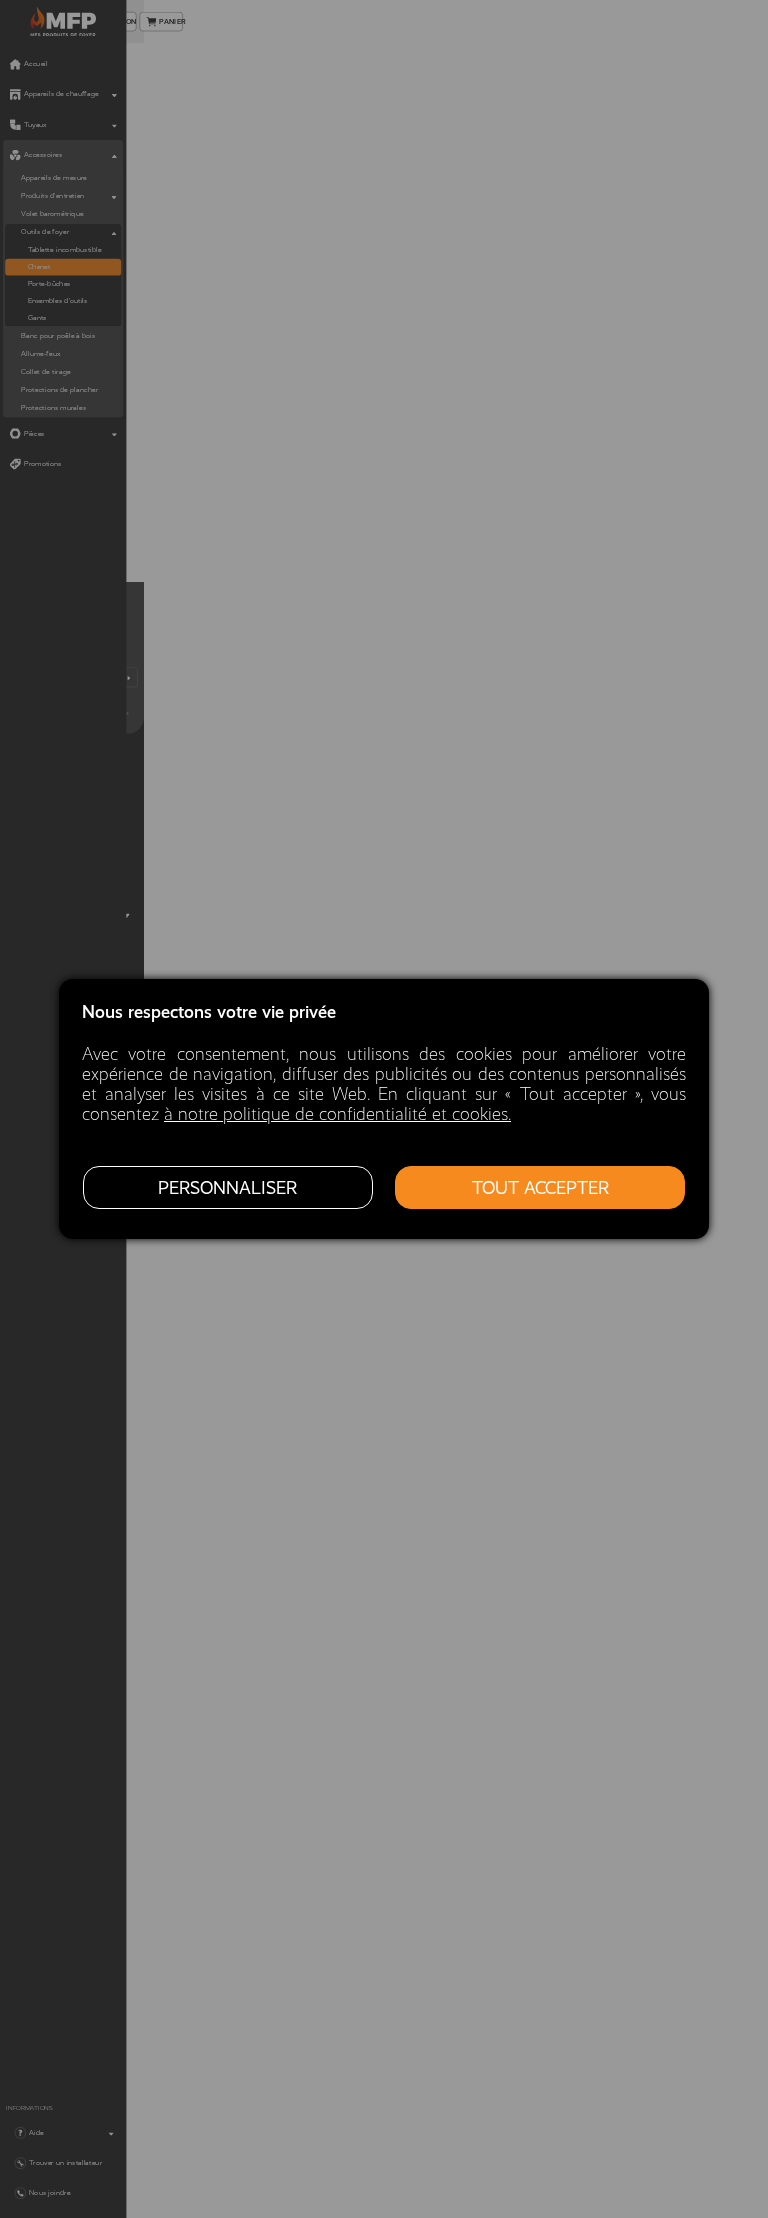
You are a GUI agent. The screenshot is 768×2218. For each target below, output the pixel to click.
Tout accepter (540, 1188)
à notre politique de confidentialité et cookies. (337, 1114)
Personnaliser (227, 1188)
